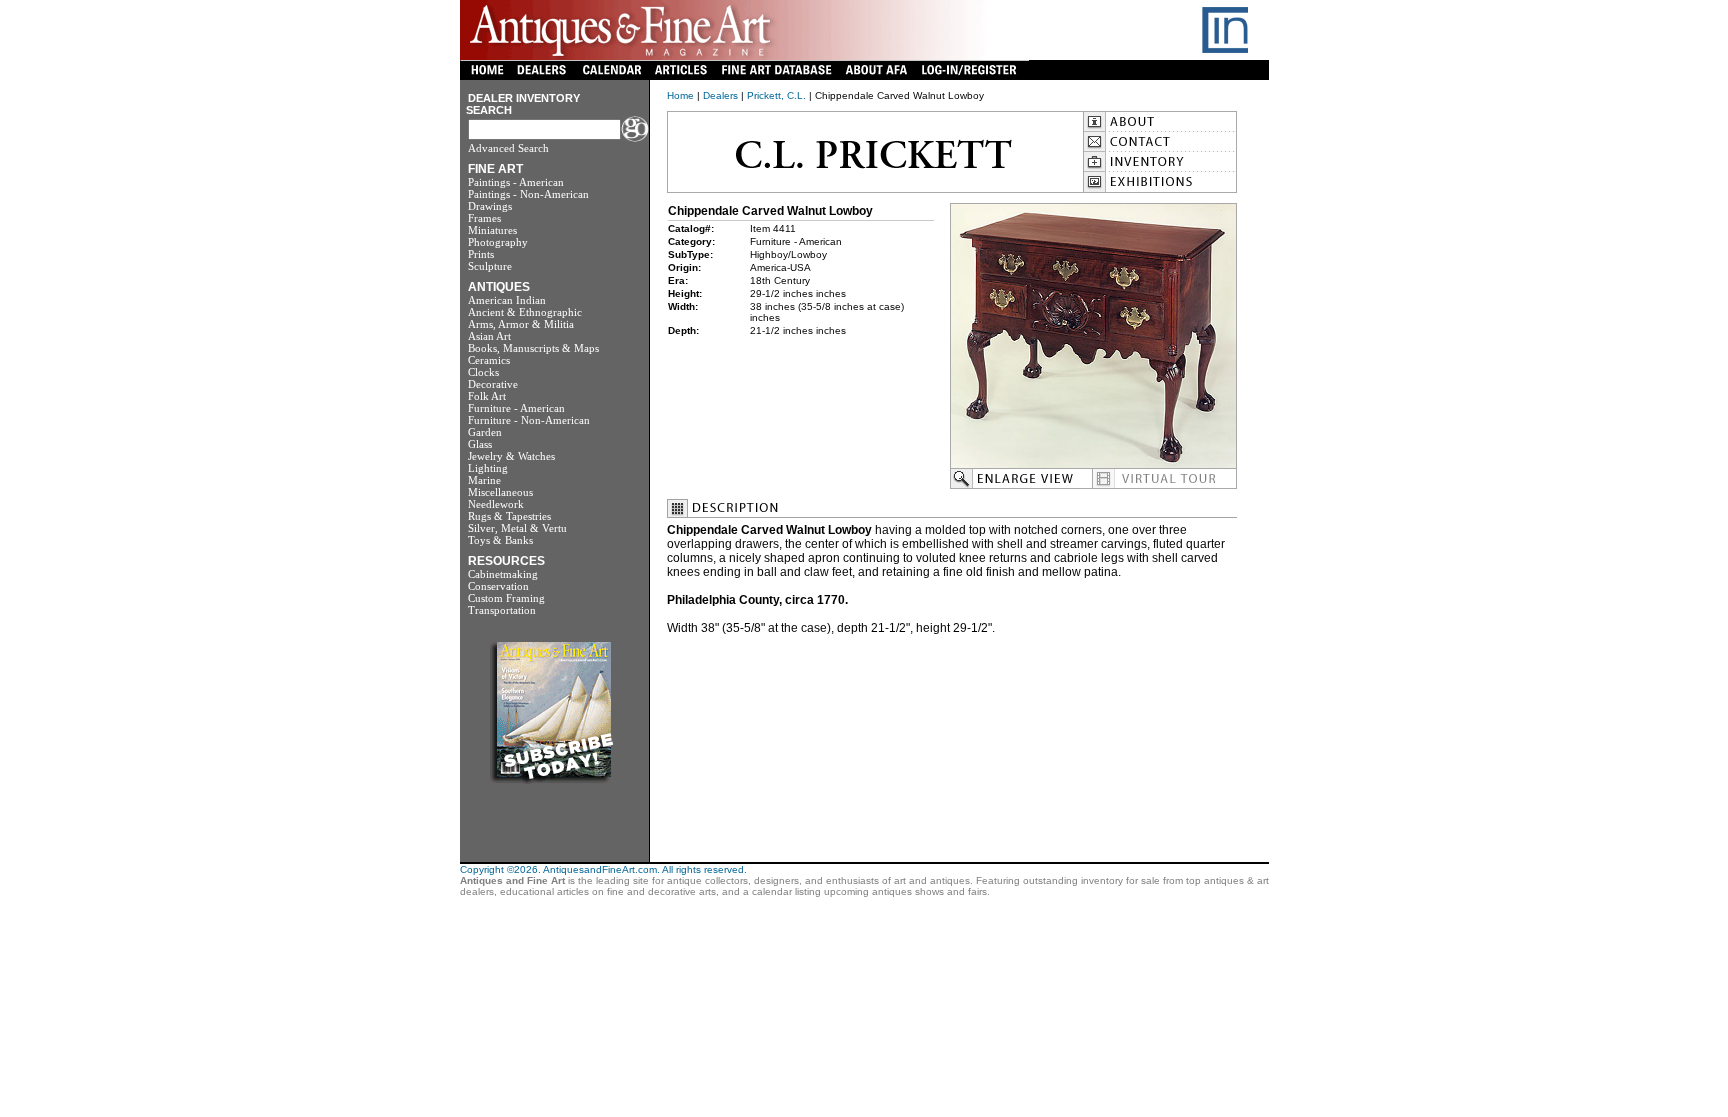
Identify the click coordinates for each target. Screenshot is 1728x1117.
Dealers (720, 95)
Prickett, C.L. (776, 95)
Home (680, 95)
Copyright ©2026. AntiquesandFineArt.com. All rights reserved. (603, 869)
